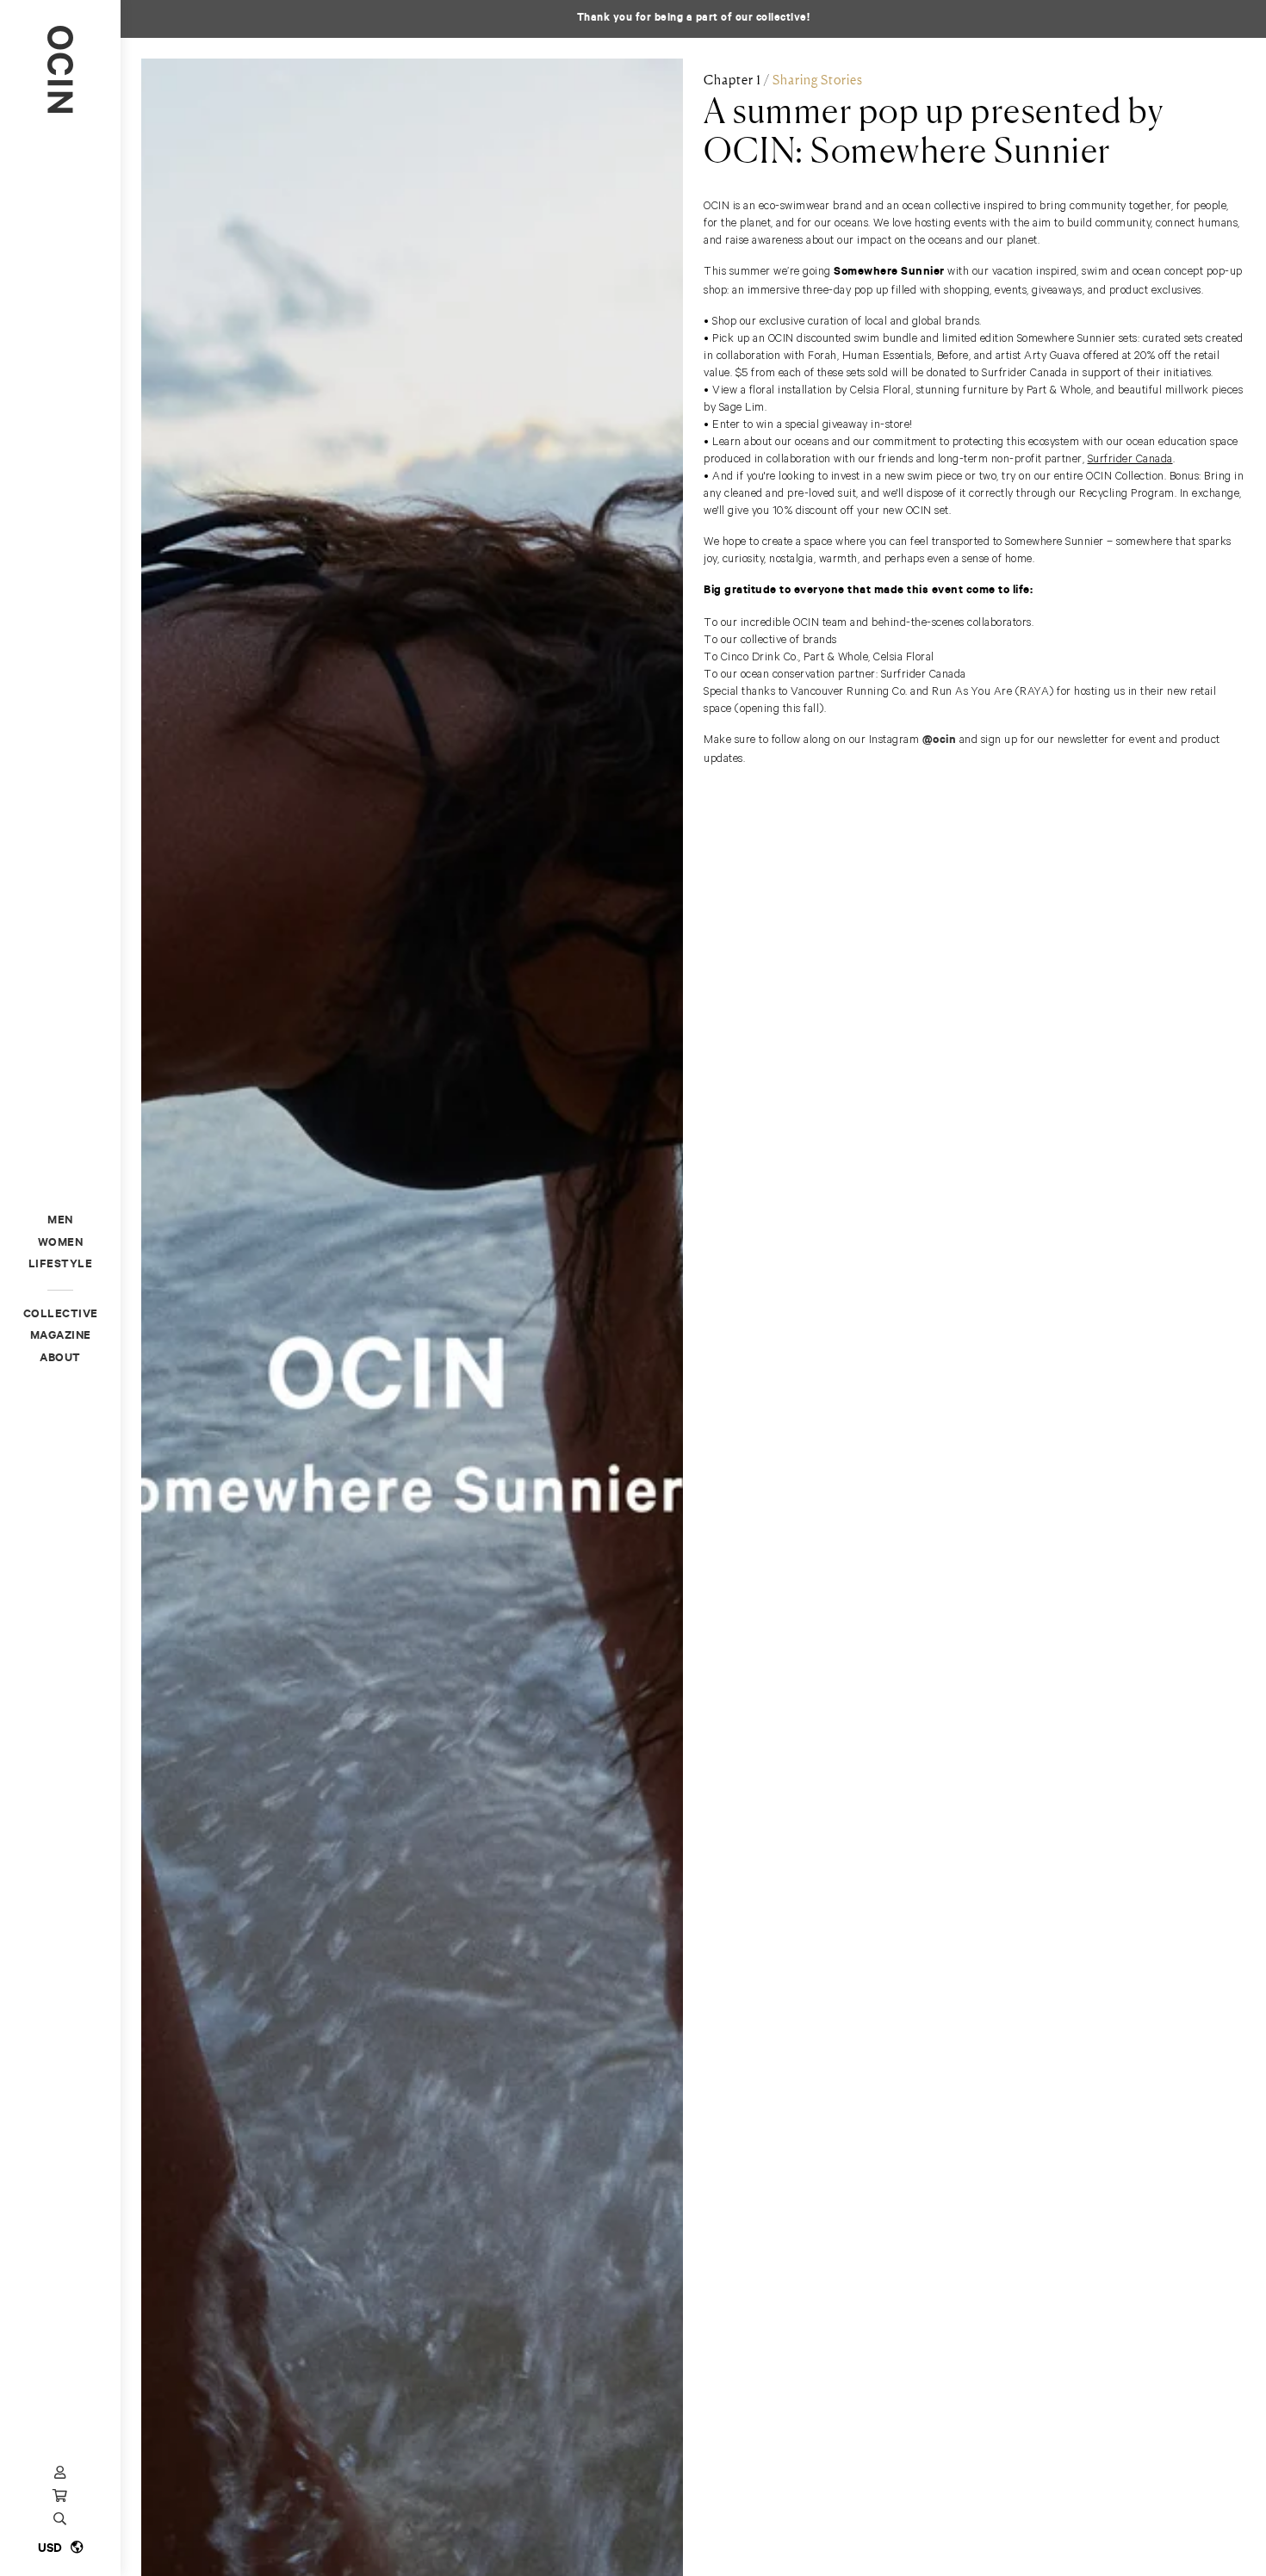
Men (60, 1221)
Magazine (61, 1337)
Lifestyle (61, 1265)
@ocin (940, 741)
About (60, 1359)
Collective (61, 1315)
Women (61, 1244)
